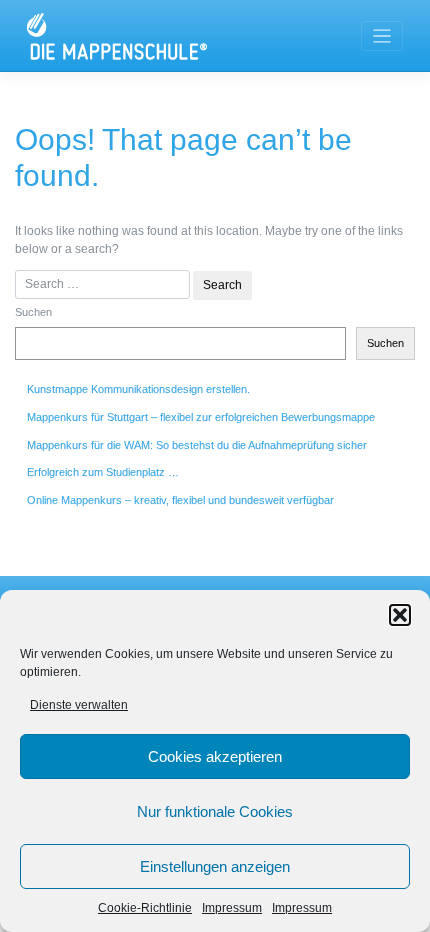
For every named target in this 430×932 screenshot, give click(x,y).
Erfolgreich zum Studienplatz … (103, 472)
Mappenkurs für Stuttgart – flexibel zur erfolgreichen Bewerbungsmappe (201, 417)
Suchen (33, 312)
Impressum (232, 908)
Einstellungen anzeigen (215, 866)
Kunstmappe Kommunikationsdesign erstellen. (138, 389)
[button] (400, 615)
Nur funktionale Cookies (215, 811)
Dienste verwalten (79, 705)
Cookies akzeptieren (215, 756)
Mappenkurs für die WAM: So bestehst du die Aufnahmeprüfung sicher (197, 445)
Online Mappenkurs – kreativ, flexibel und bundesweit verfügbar (180, 500)
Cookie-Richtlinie (145, 908)
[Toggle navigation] (382, 36)
